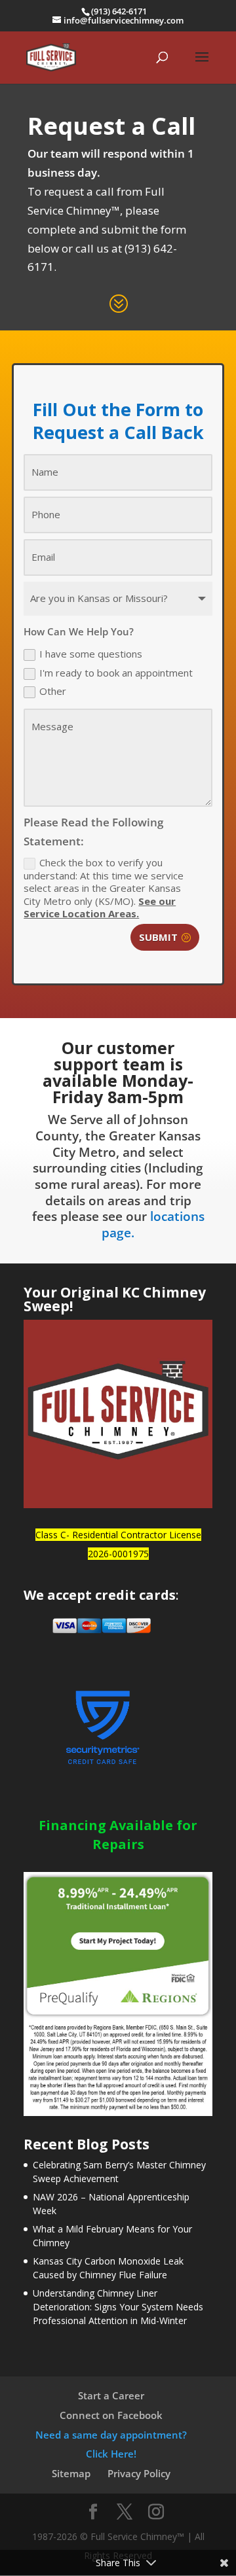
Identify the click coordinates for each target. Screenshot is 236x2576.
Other (53, 691)
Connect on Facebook (111, 2415)
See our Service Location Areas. (100, 908)
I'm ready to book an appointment (116, 673)
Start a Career (111, 2395)
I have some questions (91, 654)
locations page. (153, 1225)
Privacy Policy (139, 2473)
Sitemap (71, 2473)
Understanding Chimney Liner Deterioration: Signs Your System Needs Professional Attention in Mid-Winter (118, 2307)
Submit (158, 937)
